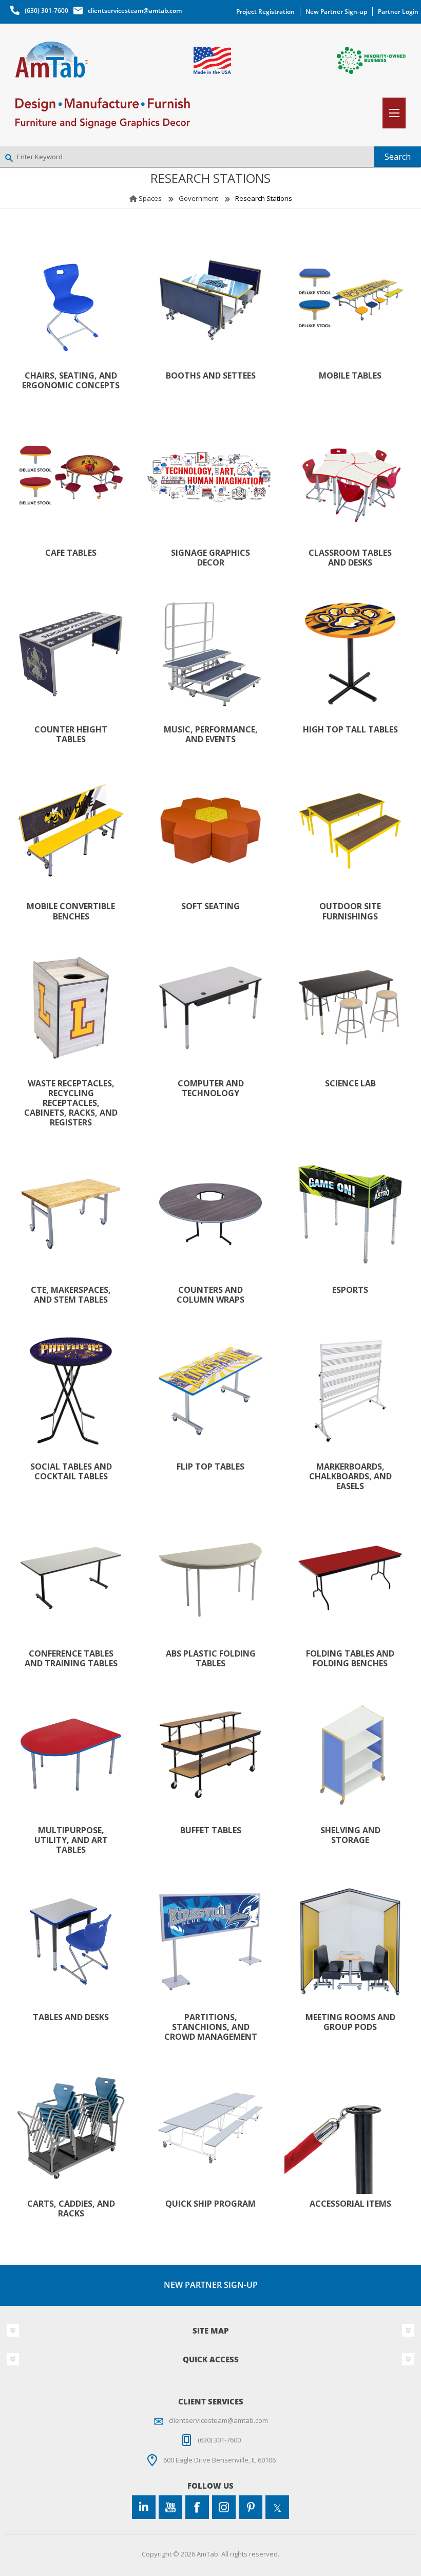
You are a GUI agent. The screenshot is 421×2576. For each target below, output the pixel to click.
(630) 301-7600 (46, 11)
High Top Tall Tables (350, 730)
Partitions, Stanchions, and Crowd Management (211, 2027)
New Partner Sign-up (336, 12)
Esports (350, 1290)
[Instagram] (224, 2507)
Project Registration (265, 12)
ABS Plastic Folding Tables (211, 1659)
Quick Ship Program (210, 2204)
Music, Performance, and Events (211, 735)
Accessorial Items (350, 2204)
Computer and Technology (211, 1088)
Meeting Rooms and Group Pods (350, 2022)
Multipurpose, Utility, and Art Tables (71, 1840)
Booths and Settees (211, 376)
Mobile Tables (350, 376)
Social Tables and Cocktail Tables (71, 1472)
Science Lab (350, 1084)
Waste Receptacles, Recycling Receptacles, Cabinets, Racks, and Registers (71, 1103)
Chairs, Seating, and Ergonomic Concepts (71, 381)
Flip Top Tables (210, 1467)
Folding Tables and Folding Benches (350, 1659)
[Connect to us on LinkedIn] (144, 2507)
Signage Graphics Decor (210, 558)
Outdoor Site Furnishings (350, 911)
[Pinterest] (251, 2507)
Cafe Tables (71, 553)
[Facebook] (197, 2507)
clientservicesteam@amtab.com (135, 11)
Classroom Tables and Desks (350, 558)
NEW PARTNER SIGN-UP (211, 2285)
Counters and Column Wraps (210, 1295)
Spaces (150, 198)
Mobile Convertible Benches (71, 911)
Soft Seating (210, 906)
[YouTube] (170, 2507)
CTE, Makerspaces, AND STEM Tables (71, 1295)
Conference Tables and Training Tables (71, 1659)
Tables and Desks (71, 2017)
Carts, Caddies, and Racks (71, 2209)
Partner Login (398, 12)
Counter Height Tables (71, 735)
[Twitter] (277, 2507)
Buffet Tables (211, 1830)
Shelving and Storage (350, 1835)
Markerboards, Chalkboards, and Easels (350, 1477)
